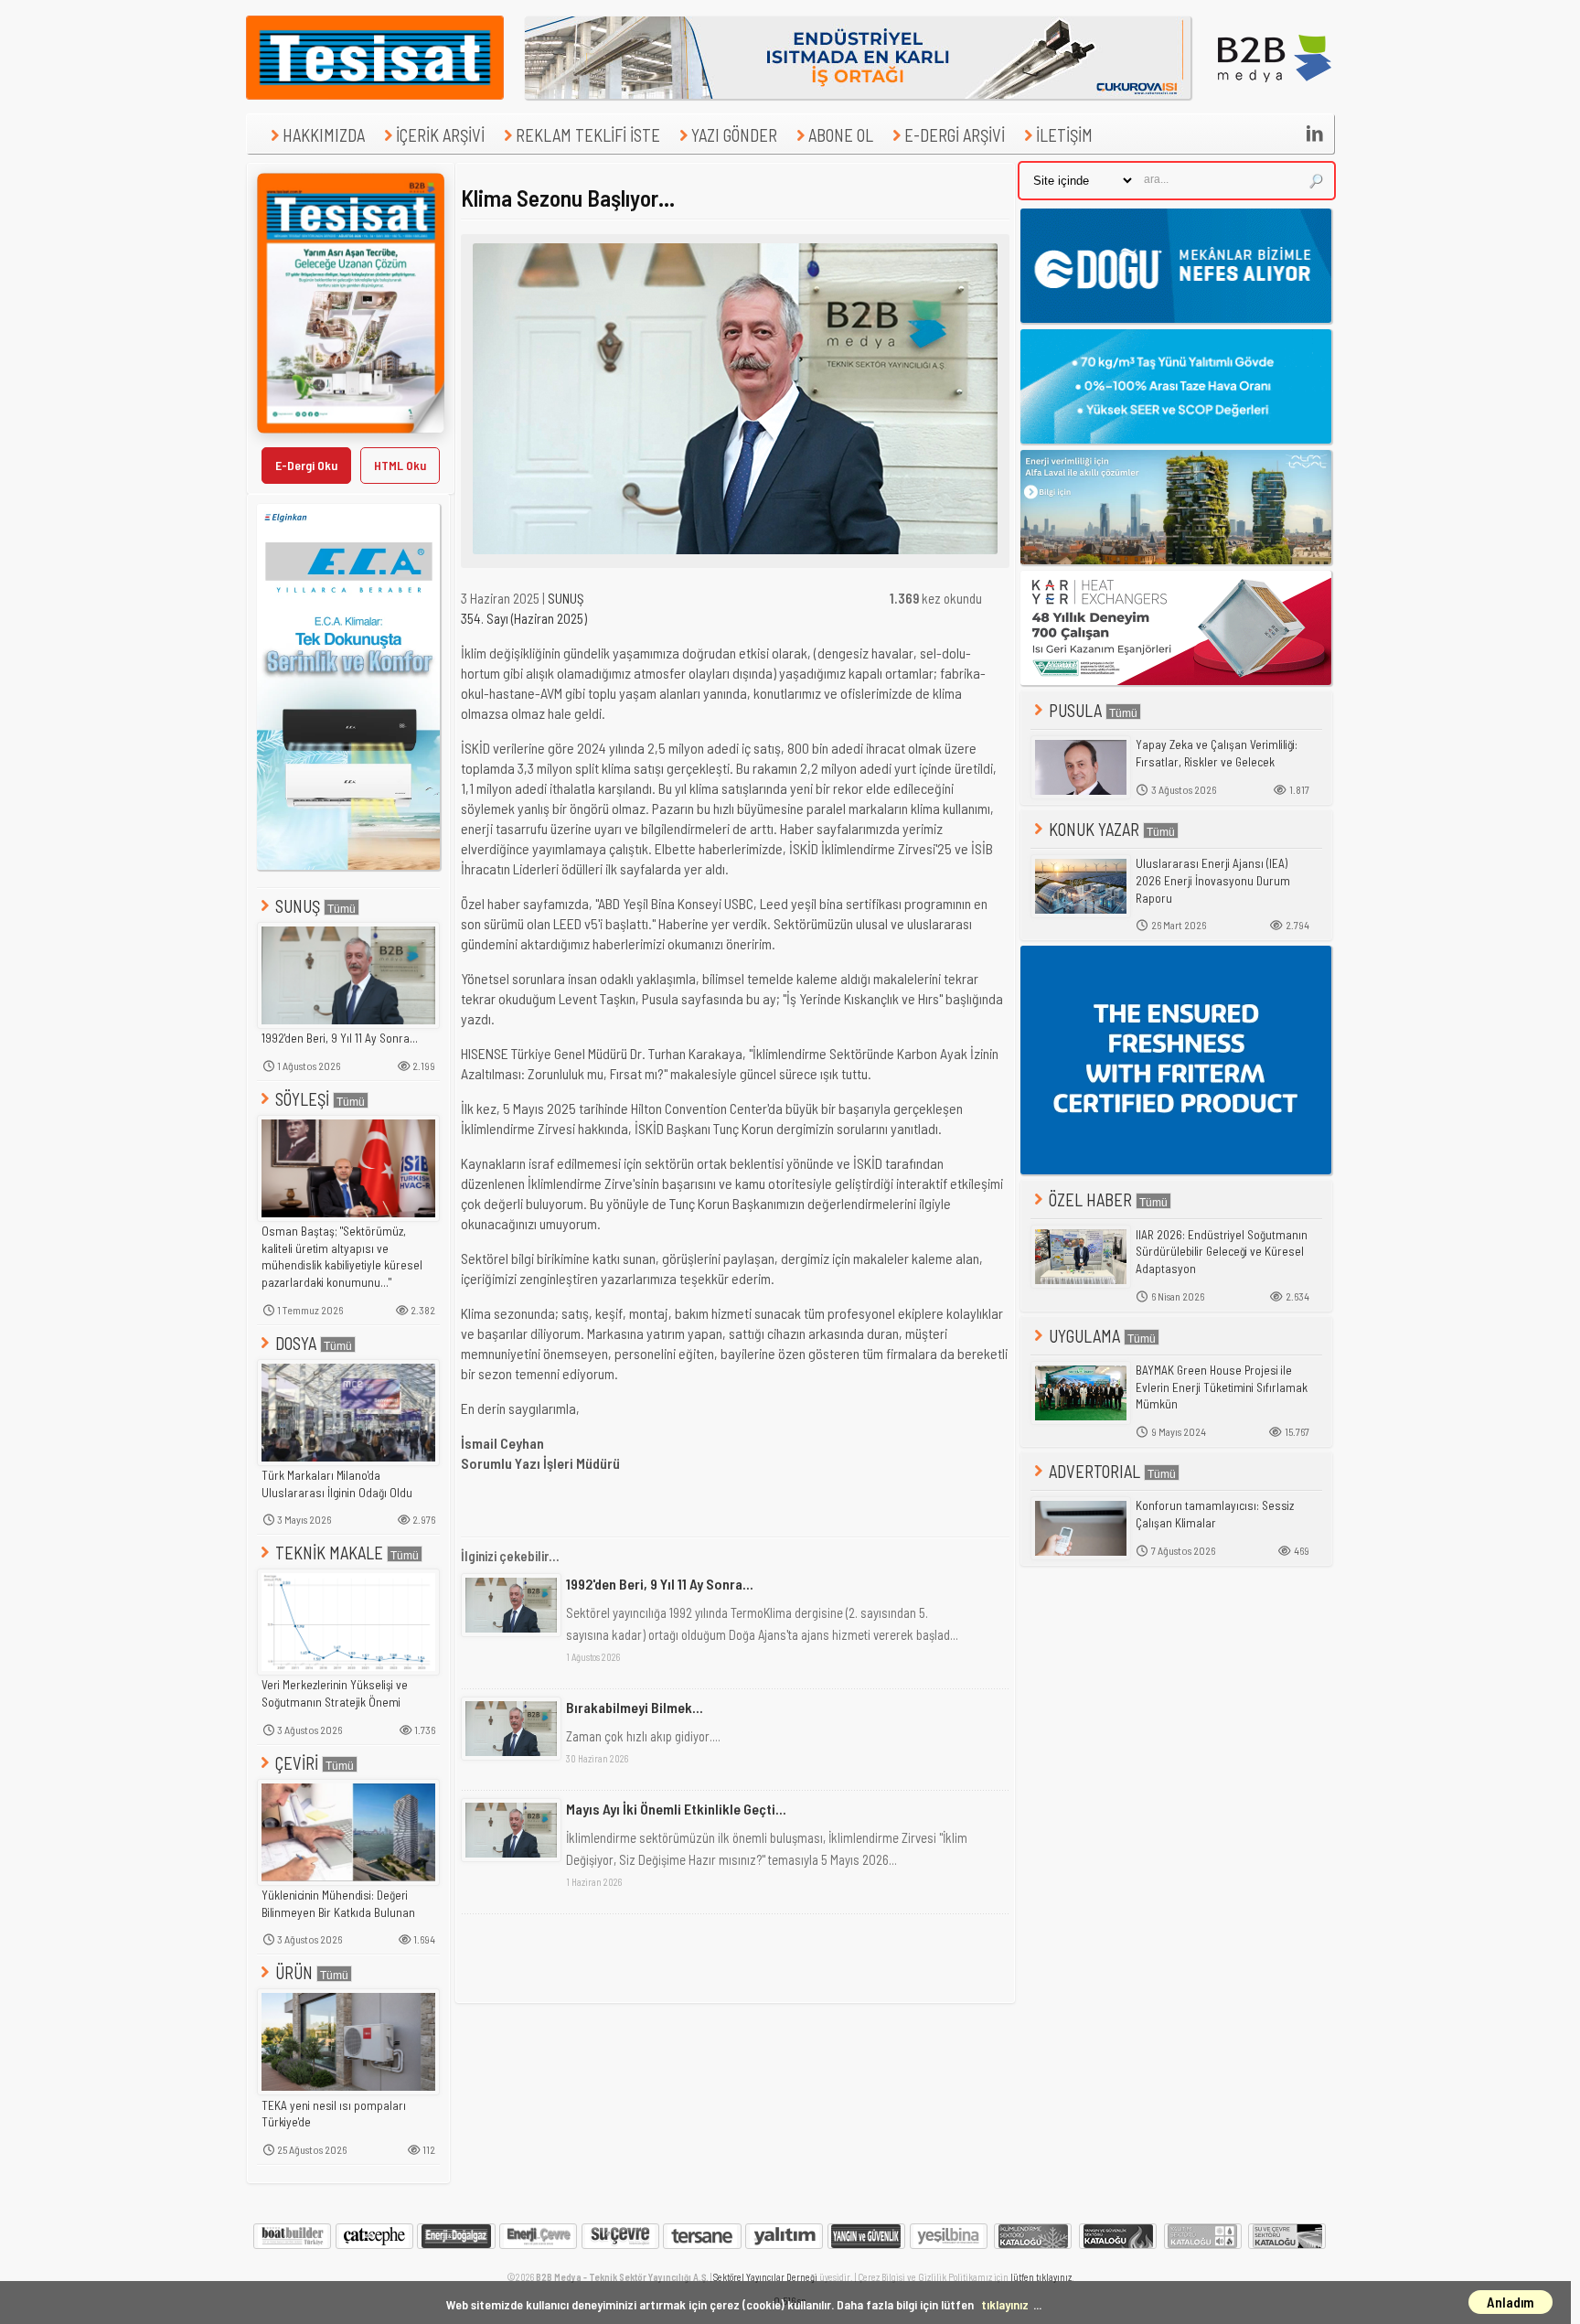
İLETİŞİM (1064, 135)
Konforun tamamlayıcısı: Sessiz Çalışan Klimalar (1215, 1514)
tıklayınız (1005, 2304)
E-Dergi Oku (306, 465)
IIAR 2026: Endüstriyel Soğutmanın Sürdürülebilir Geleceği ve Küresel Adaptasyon (1222, 1252)
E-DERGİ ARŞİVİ (955, 135)
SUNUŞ (298, 906)
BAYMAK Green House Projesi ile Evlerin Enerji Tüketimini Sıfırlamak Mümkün (1222, 1387)
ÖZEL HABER (1090, 1199)
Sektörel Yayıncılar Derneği (765, 2277)
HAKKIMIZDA (324, 135)
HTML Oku (400, 465)
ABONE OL (841, 135)
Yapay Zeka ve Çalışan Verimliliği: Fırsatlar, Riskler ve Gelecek (1217, 753)
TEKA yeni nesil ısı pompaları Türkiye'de (334, 2114)
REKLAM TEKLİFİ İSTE (588, 135)
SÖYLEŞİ (302, 1099)
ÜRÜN (294, 1972)
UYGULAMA (1084, 1336)
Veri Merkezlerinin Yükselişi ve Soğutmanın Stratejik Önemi (335, 1693)
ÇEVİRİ (297, 1763)
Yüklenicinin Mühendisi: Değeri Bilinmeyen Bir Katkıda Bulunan (338, 1904)
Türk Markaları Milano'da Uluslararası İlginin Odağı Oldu (337, 1484)
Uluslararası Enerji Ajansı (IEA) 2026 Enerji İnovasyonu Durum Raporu (1213, 880)
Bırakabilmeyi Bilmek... (635, 1707)
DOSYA (296, 1343)
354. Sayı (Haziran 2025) (524, 618)
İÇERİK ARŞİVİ (440, 135)
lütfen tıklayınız (1041, 2277)
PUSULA (1075, 710)
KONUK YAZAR (1094, 829)
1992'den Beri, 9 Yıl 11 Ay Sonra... (340, 1038)
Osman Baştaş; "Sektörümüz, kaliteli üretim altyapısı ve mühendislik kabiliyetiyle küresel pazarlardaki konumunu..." (342, 1257)
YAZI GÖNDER (734, 135)
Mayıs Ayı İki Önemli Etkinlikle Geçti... (676, 1809)
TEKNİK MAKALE (329, 1553)
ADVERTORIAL (1094, 1471)
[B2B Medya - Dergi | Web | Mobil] (1275, 94)
